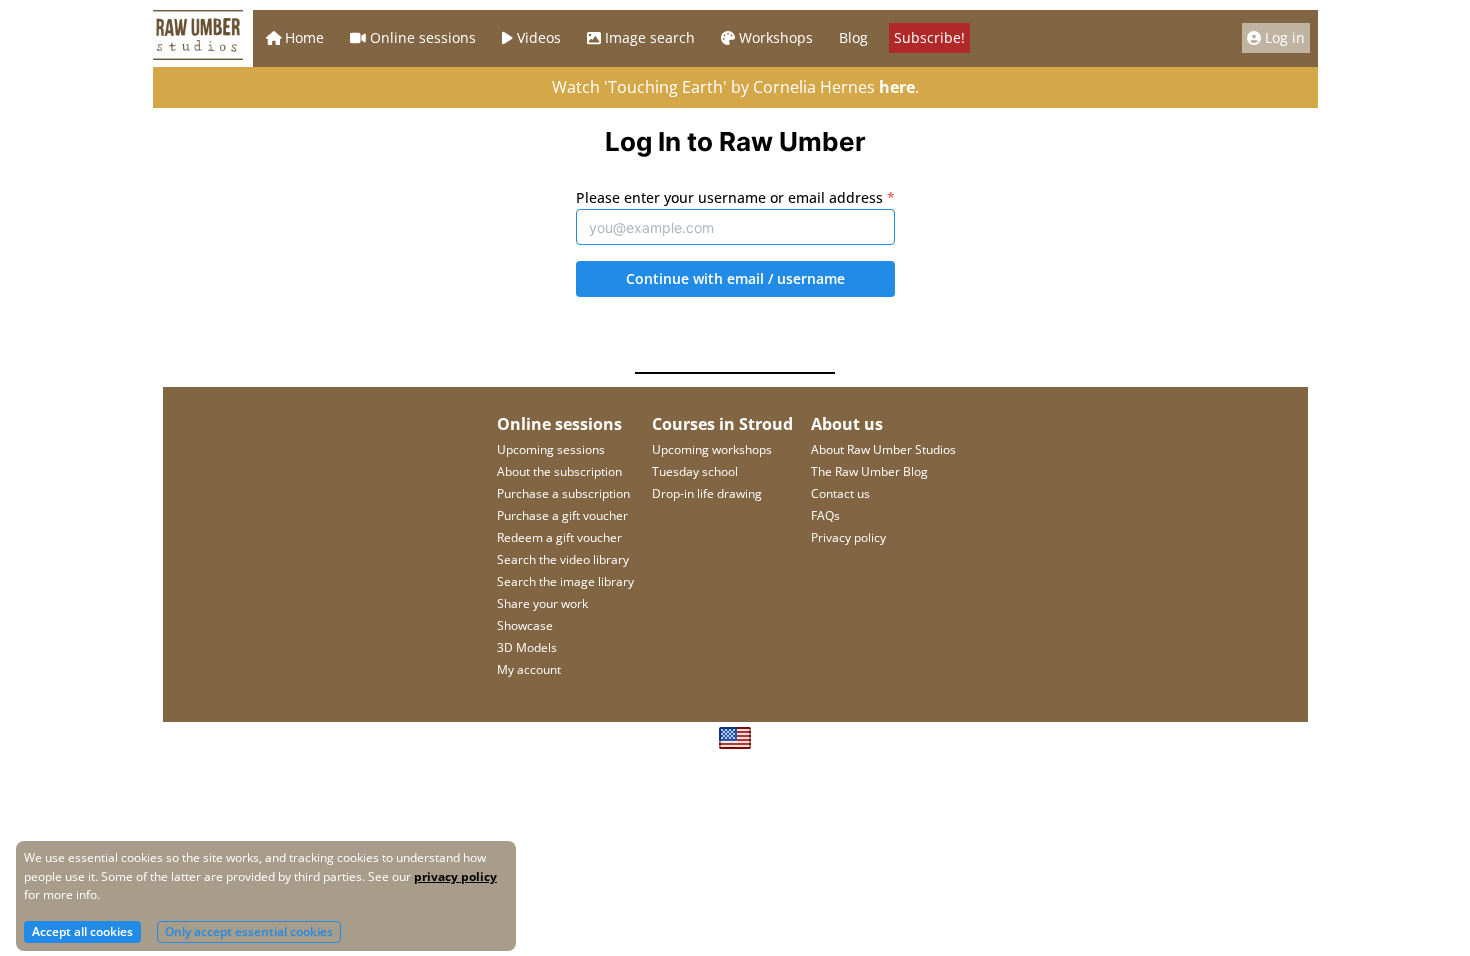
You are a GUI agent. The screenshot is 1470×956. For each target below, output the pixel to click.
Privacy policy (848, 537)
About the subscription (559, 471)
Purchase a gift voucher (562, 515)
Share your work (542, 603)
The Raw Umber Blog (869, 471)
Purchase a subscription (563, 493)
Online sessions (423, 37)
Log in (1285, 37)
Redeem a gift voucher (559, 537)
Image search (650, 37)
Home (304, 37)
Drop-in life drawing (707, 493)
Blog (853, 37)
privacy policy (455, 876)
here (897, 87)
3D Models (527, 647)
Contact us (840, 493)
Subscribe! (929, 37)
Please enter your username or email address (735, 197)
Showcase (525, 625)
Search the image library (565, 581)
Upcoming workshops (712, 449)
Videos (539, 37)
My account (529, 669)
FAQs (825, 515)
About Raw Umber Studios (883, 449)
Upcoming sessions (551, 449)
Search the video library (563, 559)
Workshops (776, 37)
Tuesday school (695, 471)
